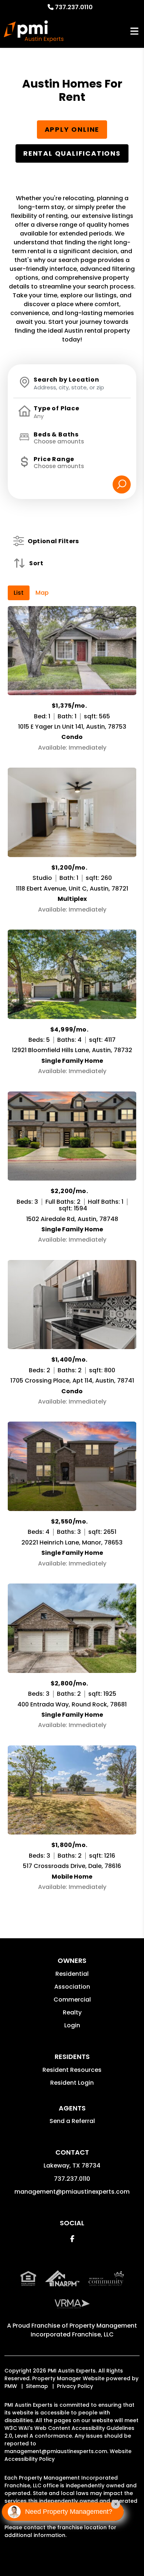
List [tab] (19, 593)
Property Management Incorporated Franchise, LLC (84, 2330)
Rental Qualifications (72, 153)
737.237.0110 (74, 7)
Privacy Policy (75, 2386)
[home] (34, 31)
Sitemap (37, 2386)
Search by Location (66, 380)
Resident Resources (72, 2070)
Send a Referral (72, 2121)
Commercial (72, 2000)
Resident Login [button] (72, 2083)
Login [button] (72, 2025)
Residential (72, 1974)
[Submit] (122, 484)
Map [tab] (42, 593)
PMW (11, 2386)
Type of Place (56, 408)
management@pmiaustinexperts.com (72, 2192)
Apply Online (72, 129)
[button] (72, 2239)
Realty (72, 2012)
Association (72, 1987)
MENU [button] (134, 31)
